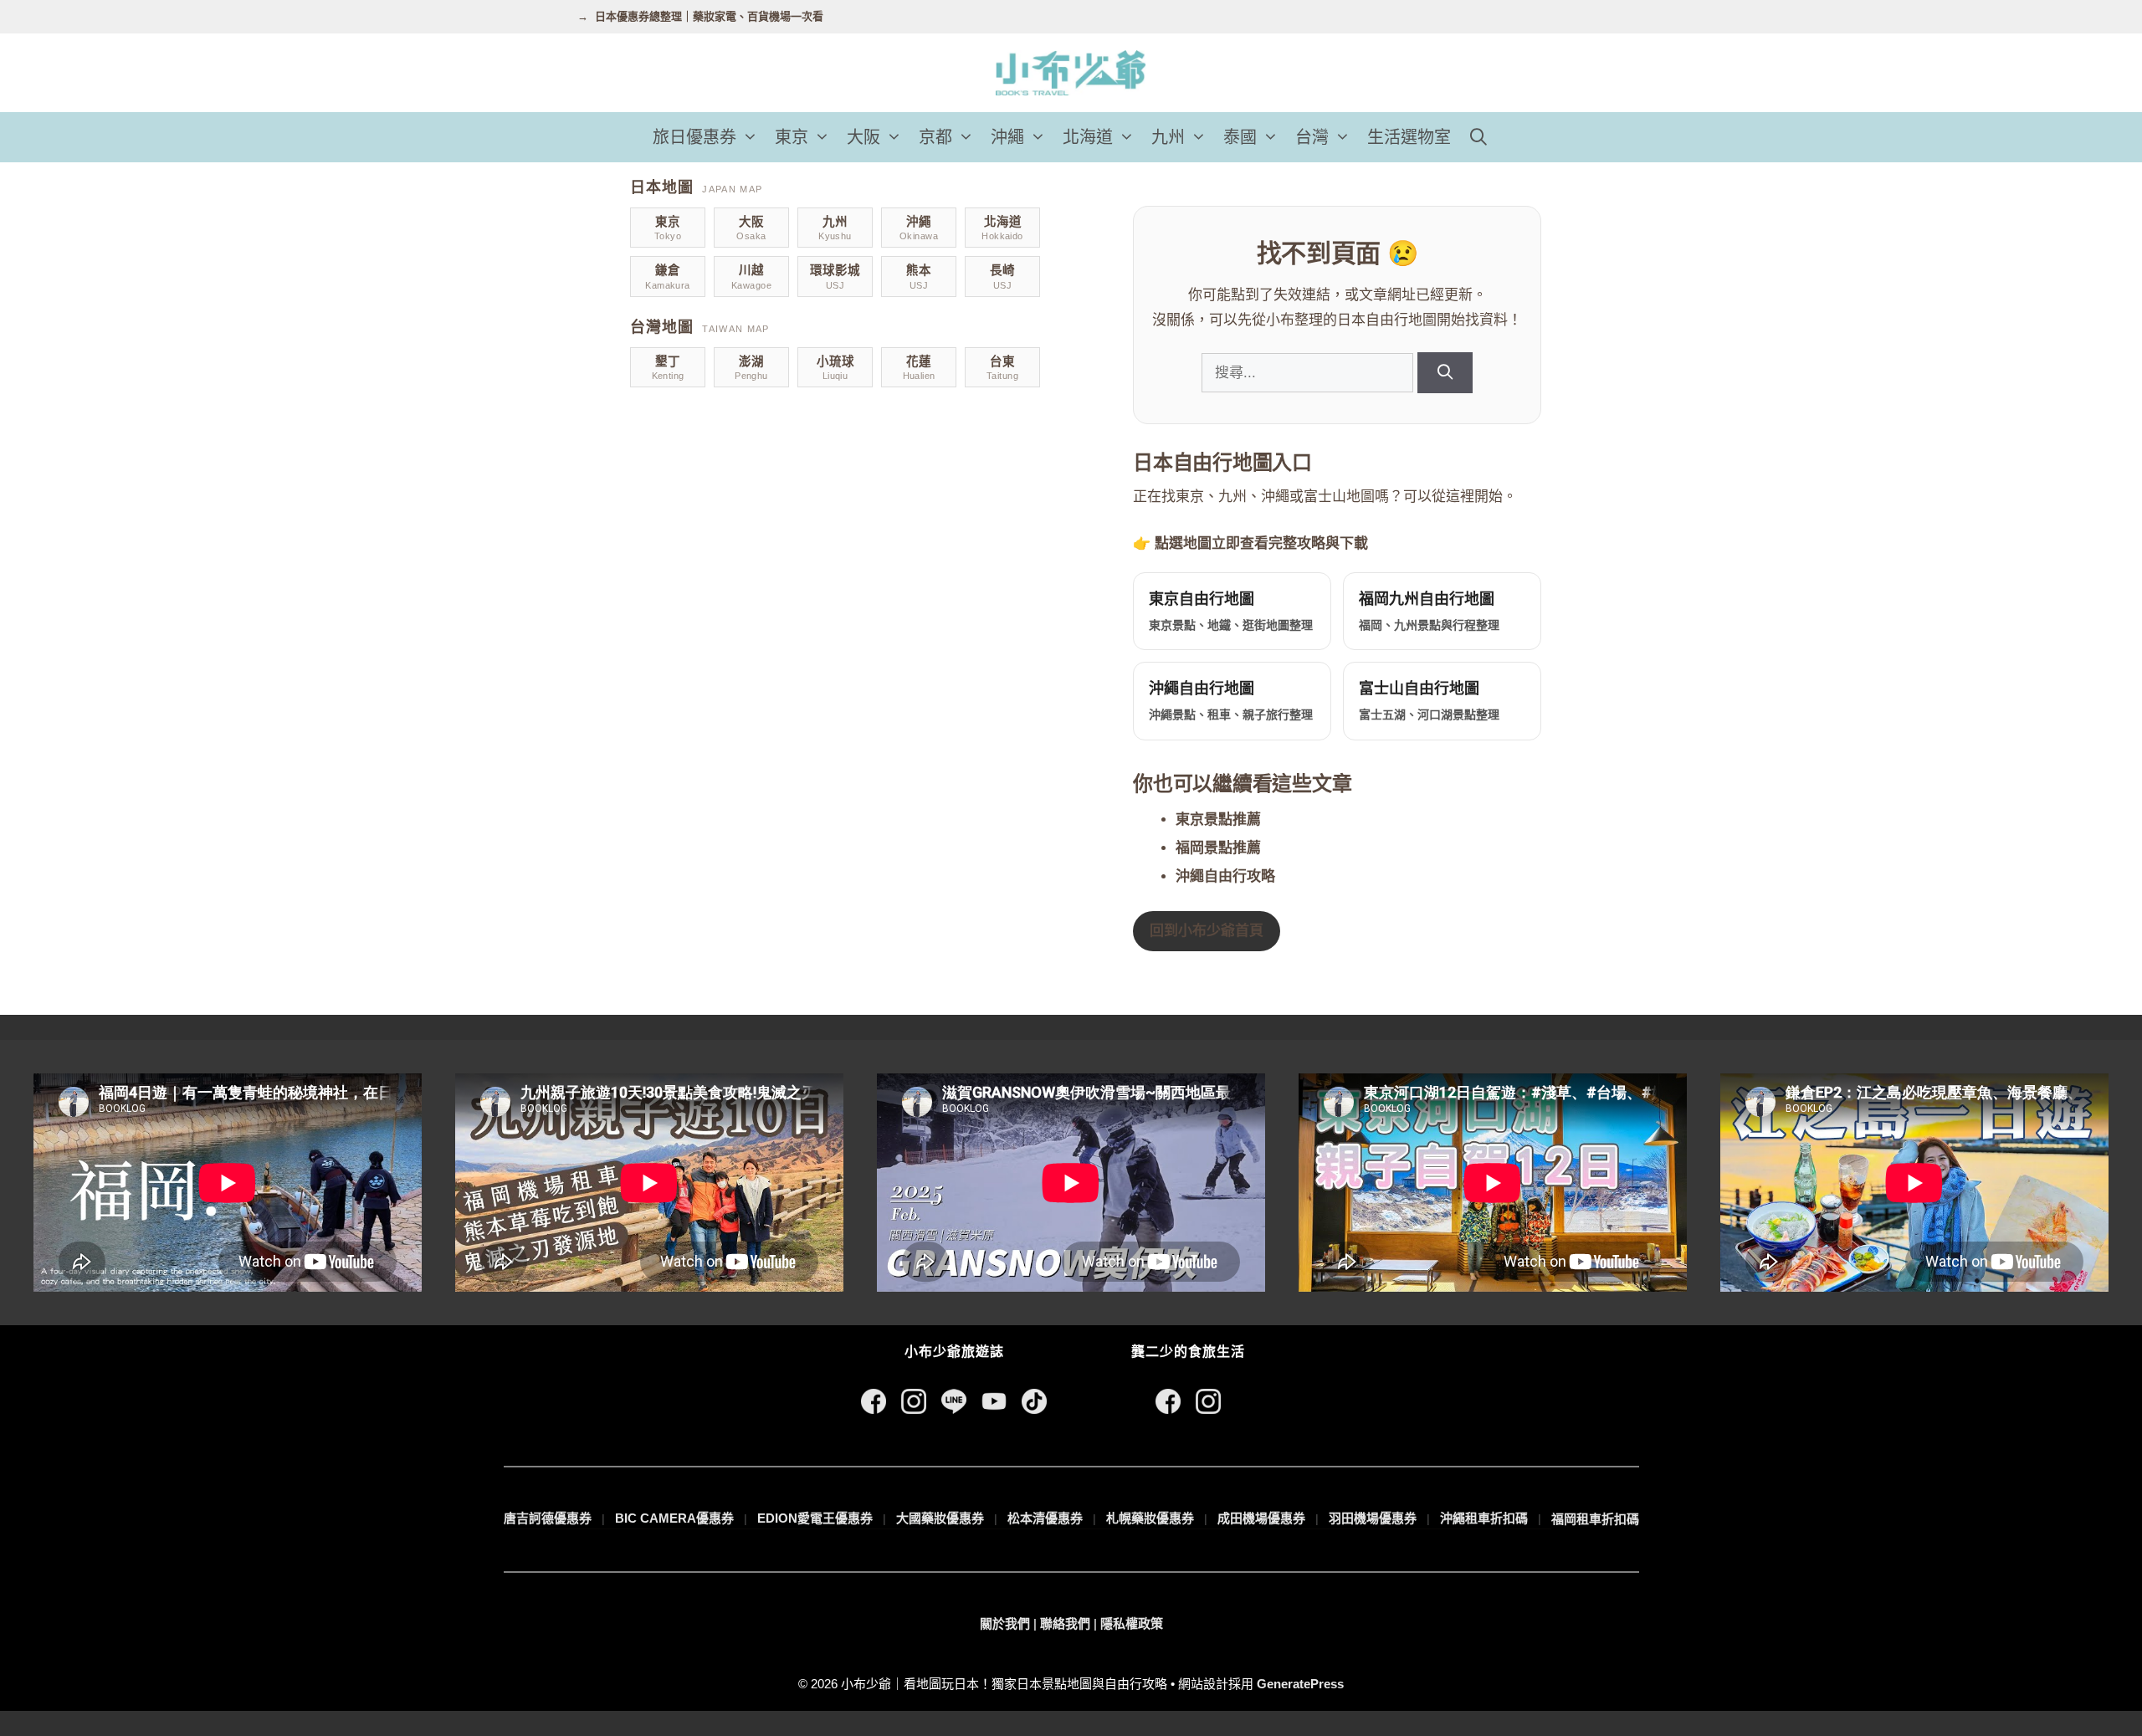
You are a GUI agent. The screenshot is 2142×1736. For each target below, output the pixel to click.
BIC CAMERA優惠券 (674, 1518)
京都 (935, 137)
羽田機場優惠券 (1373, 1518)
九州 (1168, 137)
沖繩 (1007, 137)
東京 (792, 137)
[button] (751, 137)
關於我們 (1005, 1623)
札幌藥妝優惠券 (1150, 1518)
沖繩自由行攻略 (1225, 876)
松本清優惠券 (1045, 1518)
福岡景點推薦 (1218, 848)
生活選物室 (1409, 137)
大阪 (863, 137)
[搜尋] (1445, 373)
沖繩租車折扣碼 (1484, 1518)
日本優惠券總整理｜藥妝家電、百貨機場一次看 (709, 16)
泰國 (1240, 137)
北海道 (1088, 137)
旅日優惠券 (694, 137)
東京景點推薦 (1218, 819)
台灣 (1312, 137)
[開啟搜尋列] (1478, 137)
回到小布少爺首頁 (1207, 931)
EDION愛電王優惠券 (815, 1518)
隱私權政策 (1132, 1623)
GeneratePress (1300, 1684)
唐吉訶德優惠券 (548, 1518)
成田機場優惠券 (1261, 1518)
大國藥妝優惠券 (940, 1518)
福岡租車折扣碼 (1595, 1519)
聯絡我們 (1065, 1623)
